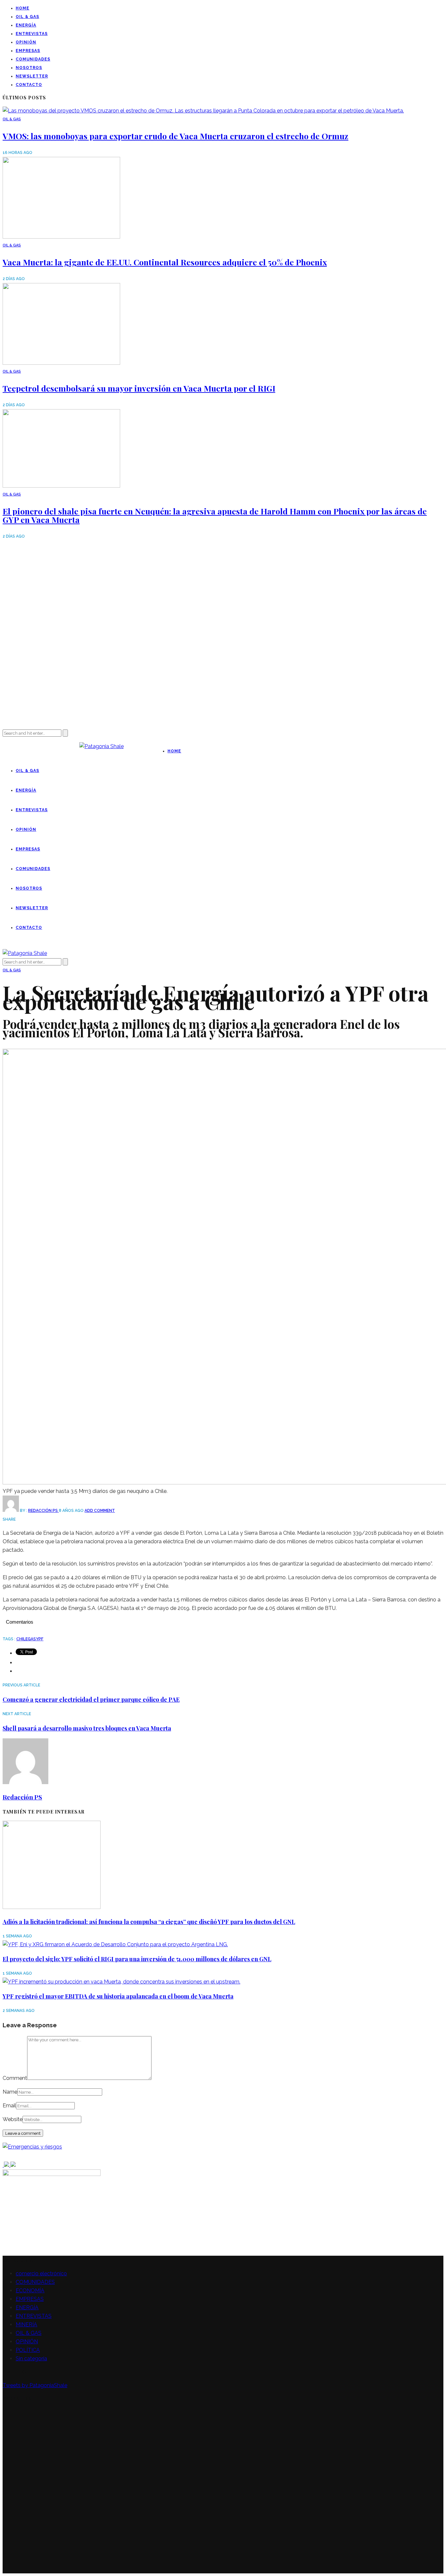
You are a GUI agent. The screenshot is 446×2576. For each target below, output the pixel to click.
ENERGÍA (26, 25)
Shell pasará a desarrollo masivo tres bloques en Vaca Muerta (87, 1728)
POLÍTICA (28, 2350)
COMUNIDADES (33, 59)
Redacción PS (43, 1511)
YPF (40, 1639)
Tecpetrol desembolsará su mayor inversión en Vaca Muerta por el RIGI (139, 388)
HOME (23, 8)
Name (10, 2092)
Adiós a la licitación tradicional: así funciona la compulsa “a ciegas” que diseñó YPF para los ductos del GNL (149, 1922)
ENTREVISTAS (32, 34)
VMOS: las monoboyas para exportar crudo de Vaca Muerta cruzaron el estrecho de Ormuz (175, 136)
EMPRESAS (28, 51)
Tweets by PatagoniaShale (35, 2385)
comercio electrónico (41, 2274)
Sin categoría (31, 2359)
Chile (22, 1639)
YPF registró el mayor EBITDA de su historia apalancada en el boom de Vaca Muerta (118, 1996)
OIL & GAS (27, 17)
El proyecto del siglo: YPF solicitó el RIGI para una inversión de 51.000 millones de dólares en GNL (137, 1959)
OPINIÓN (26, 42)
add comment (100, 1511)
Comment (15, 2078)
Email (9, 2106)
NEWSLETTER (32, 76)
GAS (32, 1639)
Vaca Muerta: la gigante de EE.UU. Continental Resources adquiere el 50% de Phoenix (165, 262)
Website (13, 2119)
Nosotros (29, 68)
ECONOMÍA (30, 2291)
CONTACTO (29, 85)
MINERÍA (26, 2325)
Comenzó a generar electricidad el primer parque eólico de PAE (91, 1699)
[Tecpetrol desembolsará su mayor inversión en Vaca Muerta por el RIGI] (61, 363)
